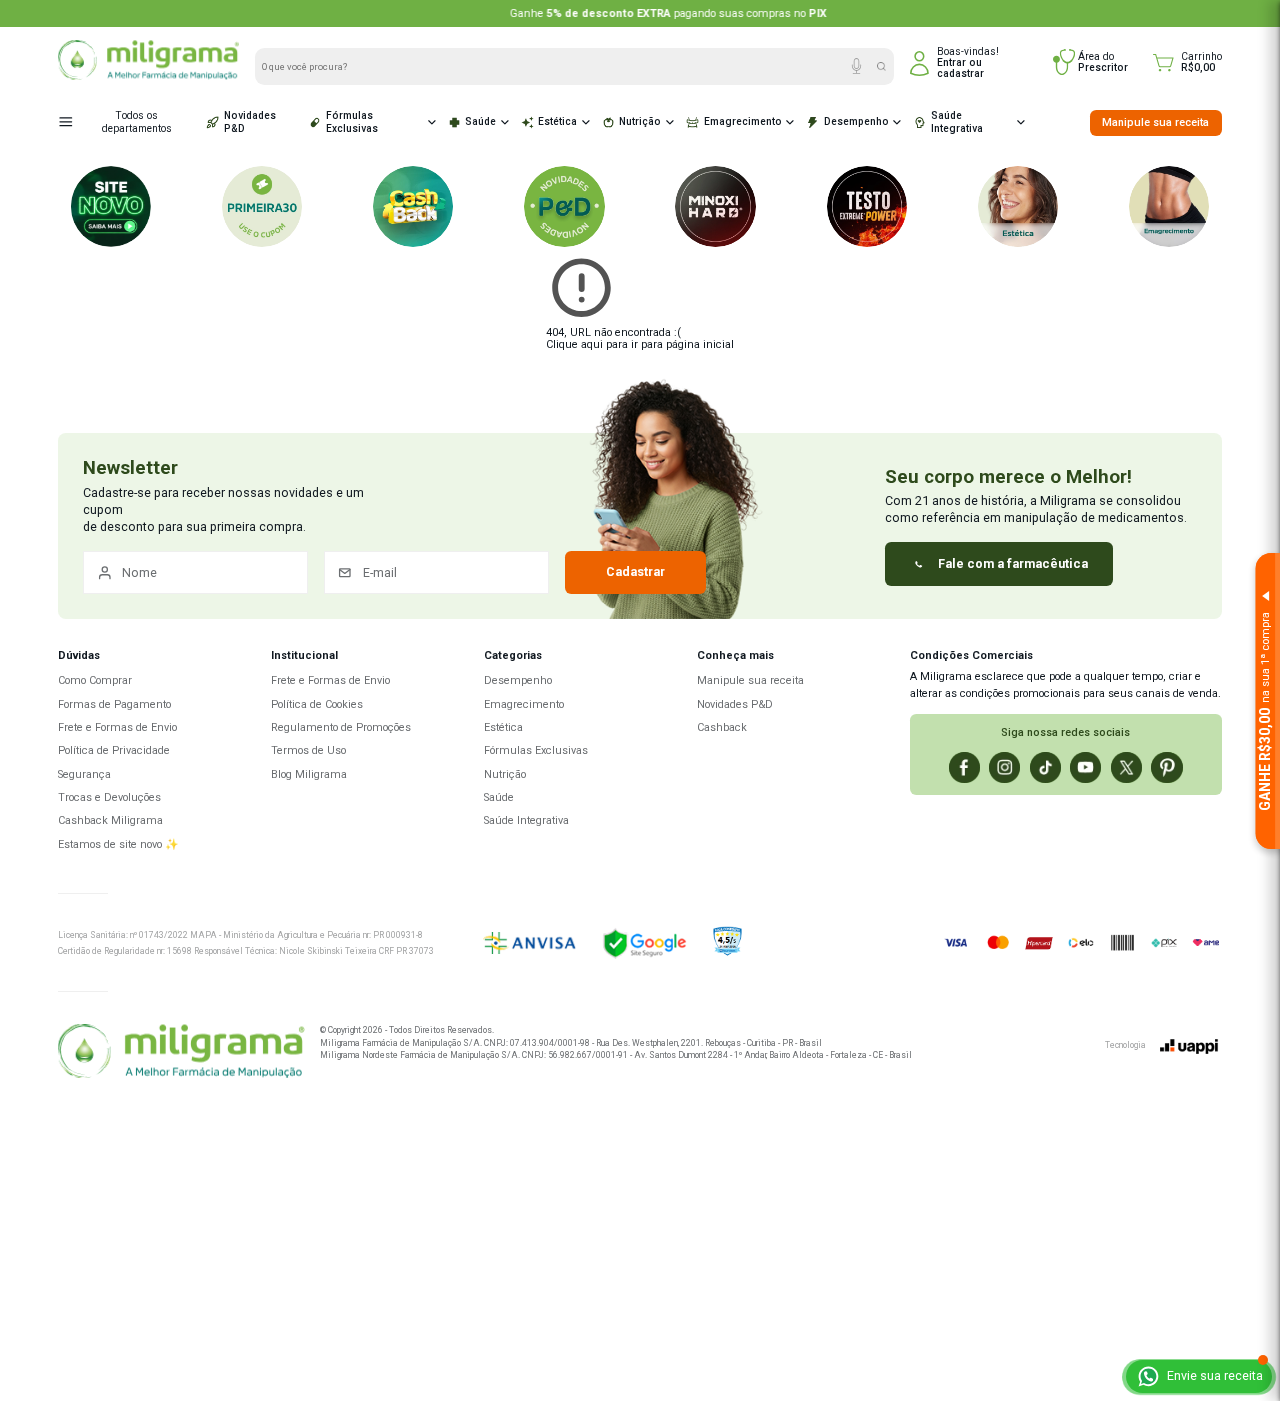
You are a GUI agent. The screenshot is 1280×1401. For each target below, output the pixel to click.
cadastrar (960, 73)
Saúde (480, 121)
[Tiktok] (1045, 767)
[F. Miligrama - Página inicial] (181, 1053)
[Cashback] (413, 206)
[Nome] (195, 573)
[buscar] (881, 66)
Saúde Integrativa (957, 122)
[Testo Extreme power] (867, 206)
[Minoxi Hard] (715, 206)
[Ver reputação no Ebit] (782, 942)
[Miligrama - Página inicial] (148, 76)
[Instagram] (1004, 767)
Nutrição (640, 121)
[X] (1126, 767)
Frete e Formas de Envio (117, 727)
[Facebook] (964, 767)
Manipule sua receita (1155, 122)
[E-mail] (436, 573)
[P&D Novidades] (564, 206)
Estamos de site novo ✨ (118, 844)
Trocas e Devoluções (109, 797)
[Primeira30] (262, 206)
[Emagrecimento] (1169, 206)
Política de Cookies (317, 704)
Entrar (951, 62)
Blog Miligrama (309, 774)
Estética (557, 121)
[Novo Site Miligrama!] (111, 206)
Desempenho (856, 121)
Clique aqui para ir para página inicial (640, 344)
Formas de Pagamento (114, 704)
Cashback (722, 727)
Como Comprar (95, 680)
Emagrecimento (743, 121)
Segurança (84, 774)
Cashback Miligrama (110, 820)
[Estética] (1018, 206)
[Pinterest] (1166, 767)
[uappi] (1189, 1046)
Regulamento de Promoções (341, 727)
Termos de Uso (308, 750)
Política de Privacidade (114, 750)
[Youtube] (1085, 767)
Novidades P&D (250, 122)
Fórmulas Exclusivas (352, 122)
